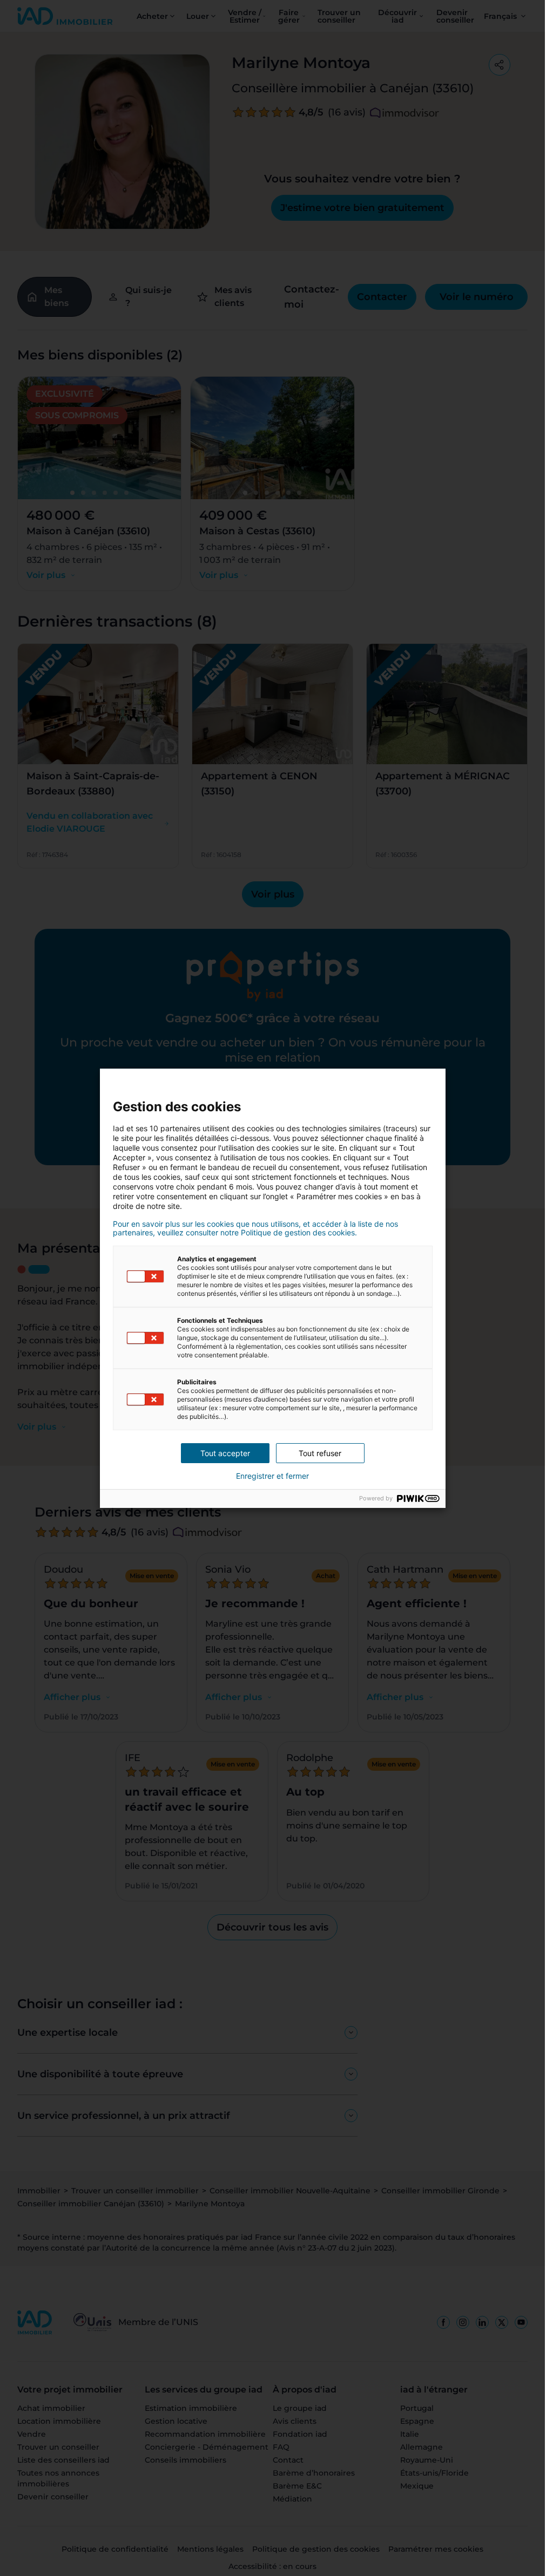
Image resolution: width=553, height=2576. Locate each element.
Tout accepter (225, 1453)
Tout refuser (320, 1453)
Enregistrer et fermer (272, 1476)
